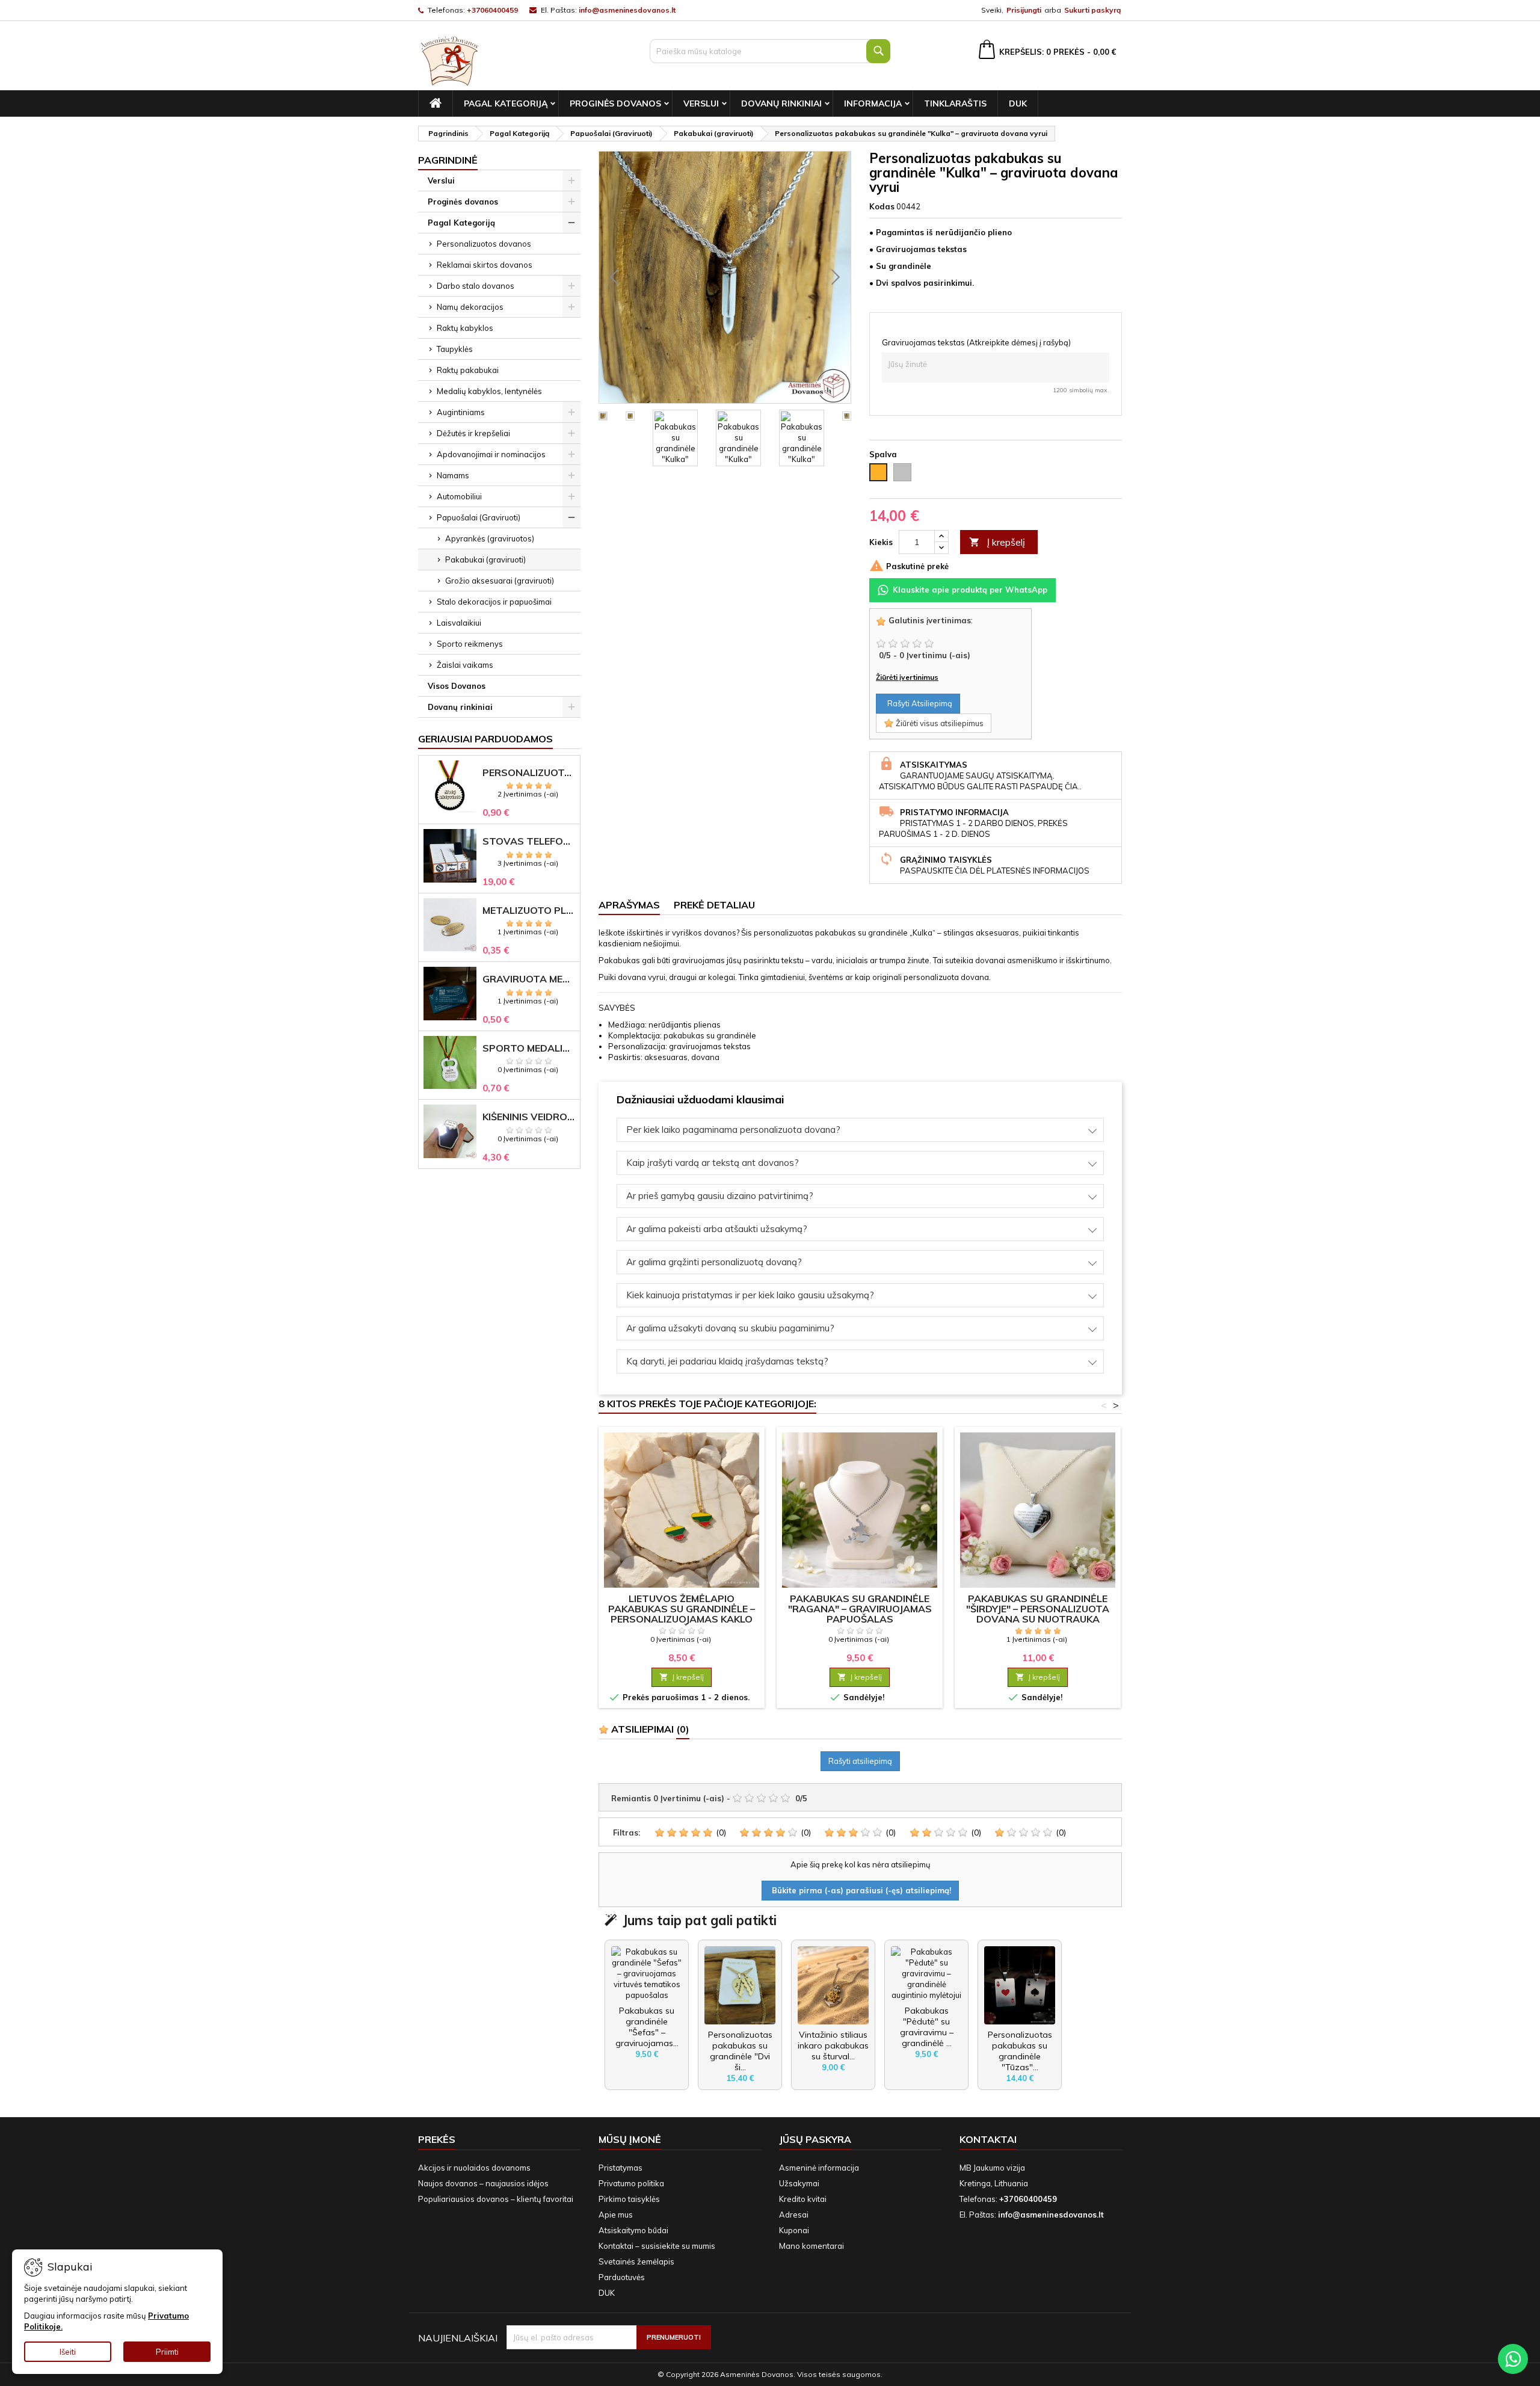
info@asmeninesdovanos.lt (627, 10)
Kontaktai (988, 2139)
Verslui (701, 103)
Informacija (873, 103)
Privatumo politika (631, 2183)
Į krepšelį (997, 542)
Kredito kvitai (803, 2199)
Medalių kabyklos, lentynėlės (489, 391)
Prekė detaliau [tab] (714, 905)
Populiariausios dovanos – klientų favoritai (496, 2199)
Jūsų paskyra (815, 2139)
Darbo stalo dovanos (476, 286)
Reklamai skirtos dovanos (485, 265)
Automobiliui (459, 496)
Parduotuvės (622, 2277)
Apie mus (616, 2215)
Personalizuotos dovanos (484, 244)
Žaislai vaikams (465, 665)
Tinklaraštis (955, 103)
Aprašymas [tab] (629, 905)
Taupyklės (455, 349)
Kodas (882, 206)
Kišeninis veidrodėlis (529, 1117)
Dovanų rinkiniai (781, 103)
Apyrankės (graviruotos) (490, 538)
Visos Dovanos (457, 686)
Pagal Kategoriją (506, 103)
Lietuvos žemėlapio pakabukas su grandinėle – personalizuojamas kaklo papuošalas (682, 1614)
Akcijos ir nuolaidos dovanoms (474, 2168)
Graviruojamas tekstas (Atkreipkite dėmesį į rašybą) (976, 342)
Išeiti (68, 2352)
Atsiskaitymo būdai (633, 2230)
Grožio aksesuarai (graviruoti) (500, 581)
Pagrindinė (448, 160)
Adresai (794, 2215)
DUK (1018, 103)
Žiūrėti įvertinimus (907, 677)
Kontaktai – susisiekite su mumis (657, 2246)
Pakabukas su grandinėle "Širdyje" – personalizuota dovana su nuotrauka (1038, 1609)
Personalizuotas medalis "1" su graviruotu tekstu (529, 773)
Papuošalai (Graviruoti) (479, 517)
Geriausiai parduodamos (485, 739)
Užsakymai (799, 2183)
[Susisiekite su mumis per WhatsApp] (1513, 2359)
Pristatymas (621, 2168)
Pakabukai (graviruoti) (485, 560)
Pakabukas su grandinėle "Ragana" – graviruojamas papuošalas (860, 1609)
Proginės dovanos (615, 103)
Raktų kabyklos (465, 328)
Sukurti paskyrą (1092, 10)
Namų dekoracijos (470, 307)
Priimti (167, 2352)
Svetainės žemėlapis (636, 2261)
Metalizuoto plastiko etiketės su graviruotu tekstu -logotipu (529, 911)
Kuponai (794, 2230)
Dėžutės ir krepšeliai (473, 433)
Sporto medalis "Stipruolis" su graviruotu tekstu (529, 1048)
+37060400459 (492, 10)
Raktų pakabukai (468, 370)
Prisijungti (1024, 10)
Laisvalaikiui (459, 623)
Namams (453, 475)
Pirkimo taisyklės (629, 2199)
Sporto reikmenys (470, 644)
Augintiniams (461, 412)
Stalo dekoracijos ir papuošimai (494, 602)
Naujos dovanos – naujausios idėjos (483, 2183)
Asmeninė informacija (819, 2168)
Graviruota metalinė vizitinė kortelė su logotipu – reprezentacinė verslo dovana (529, 979)
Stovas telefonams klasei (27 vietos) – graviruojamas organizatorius (529, 841)
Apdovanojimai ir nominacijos (491, 454)
